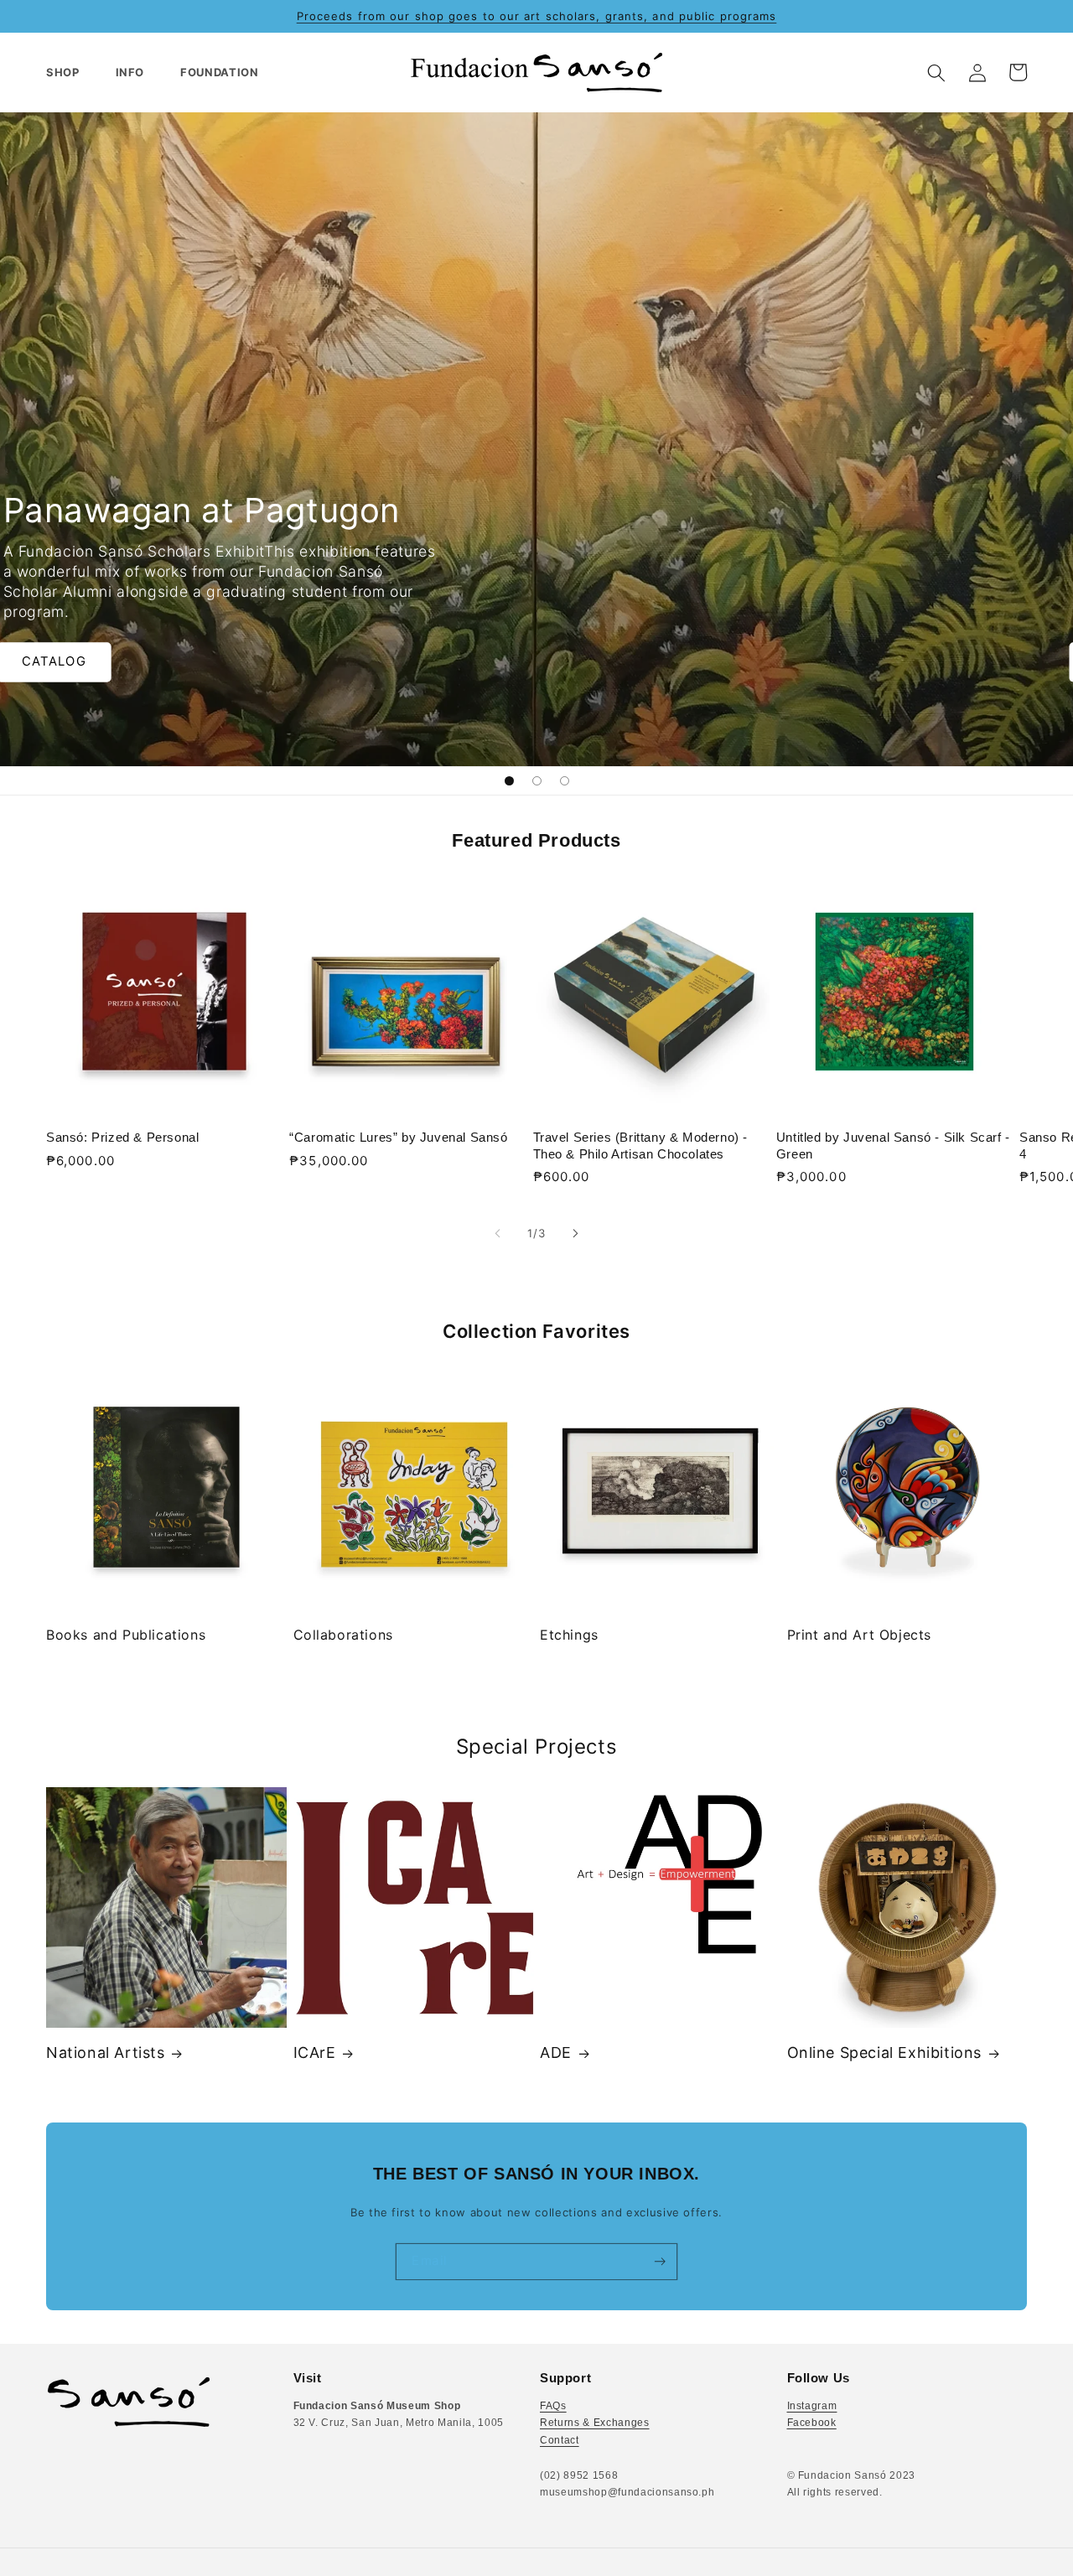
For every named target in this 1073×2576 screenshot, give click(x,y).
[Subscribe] (659, 2262)
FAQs (553, 2406)
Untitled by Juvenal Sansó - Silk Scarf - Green (893, 1145)
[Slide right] (575, 1234)
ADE (556, 2053)
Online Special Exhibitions (885, 2053)
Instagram (812, 2406)
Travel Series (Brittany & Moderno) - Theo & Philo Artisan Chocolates (641, 1145)
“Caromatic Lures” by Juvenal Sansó (398, 1137)
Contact (560, 2440)
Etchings (569, 1635)
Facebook (812, 2423)
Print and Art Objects (860, 1635)
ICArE (315, 2053)
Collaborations (343, 1635)
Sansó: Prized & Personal (122, 1137)
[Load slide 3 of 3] (565, 781)
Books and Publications (126, 1635)
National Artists (106, 2053)
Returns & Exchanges (595, 2423)
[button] (70, 73)
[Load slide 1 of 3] (509, 781)
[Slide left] (498, 1234)
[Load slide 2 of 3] (537, 781)
